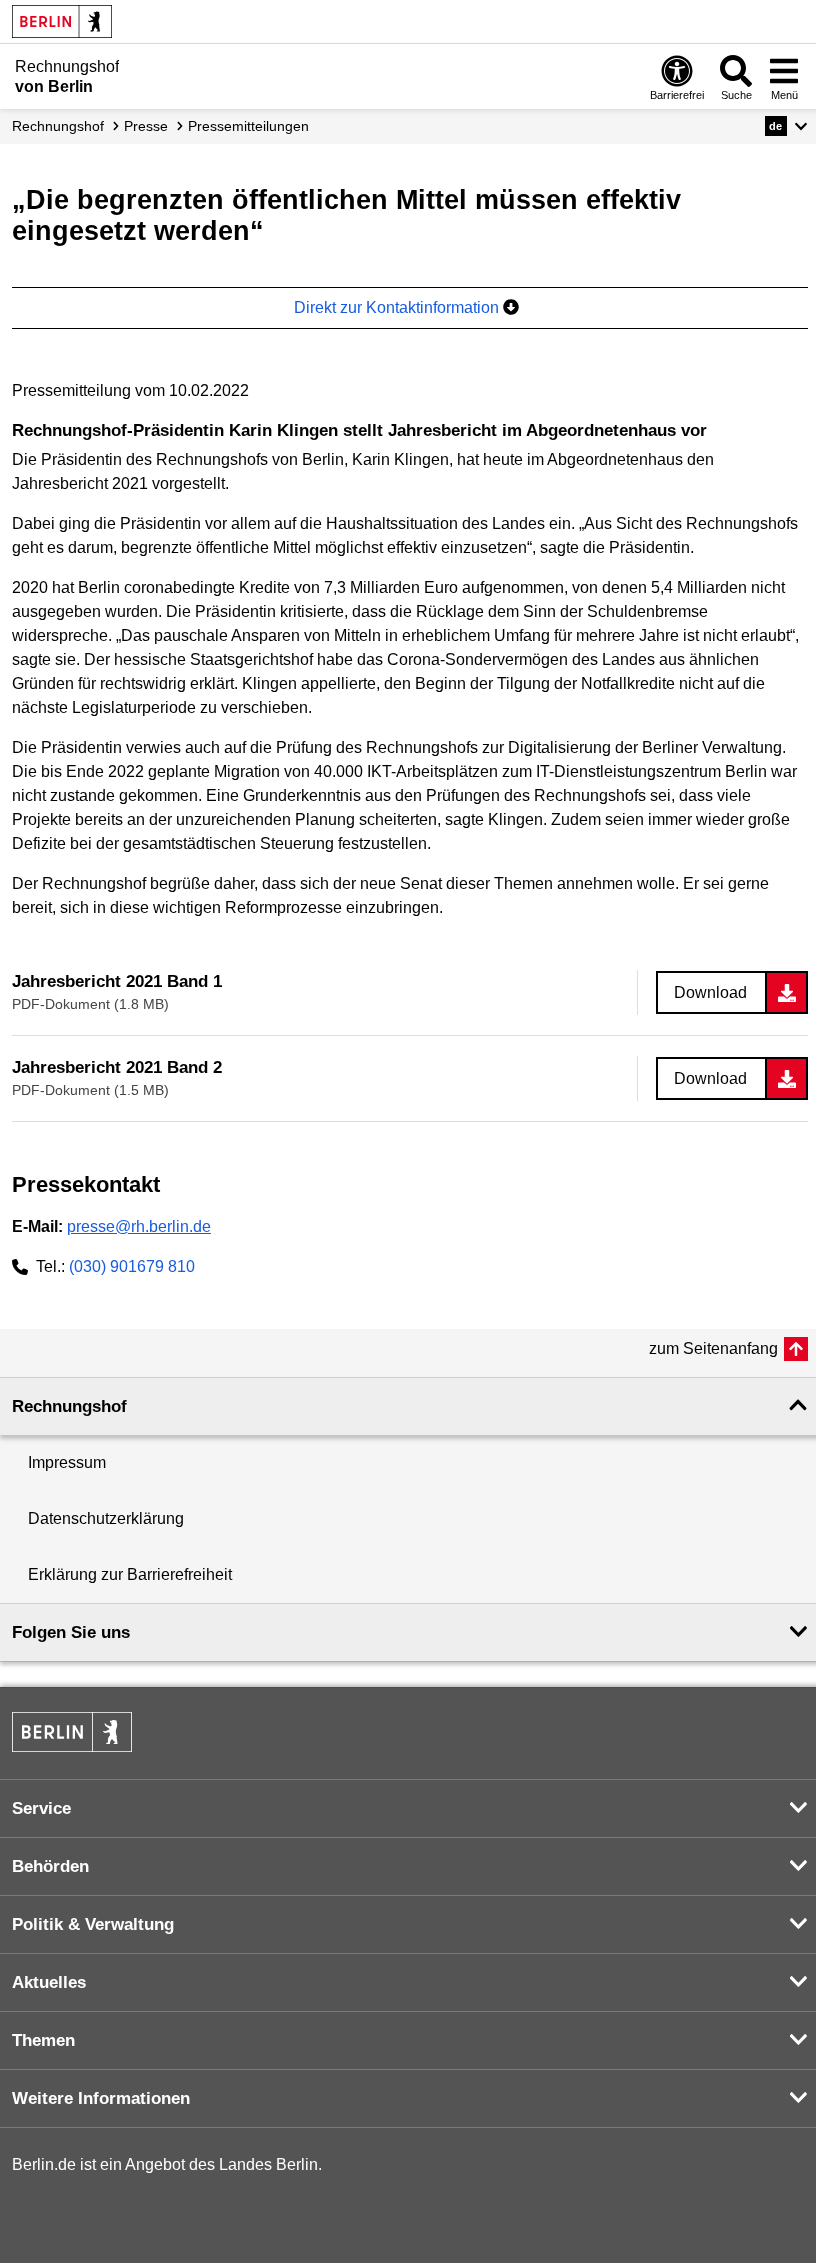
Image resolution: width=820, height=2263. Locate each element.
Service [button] (41, 1808)
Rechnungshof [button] (69, 1406)
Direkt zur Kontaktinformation (398, 307)
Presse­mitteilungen (248, 126)
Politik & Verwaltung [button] (93, 1924)
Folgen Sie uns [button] (71, 1632)
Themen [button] (43, 2040)
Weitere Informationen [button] (101, 2098)
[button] (786, 126)
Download (710, 992)
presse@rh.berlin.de (139, 1226)
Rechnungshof (58, 126)
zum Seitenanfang (713, 1348)
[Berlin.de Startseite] (62, 21)
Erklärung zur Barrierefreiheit (130, 1574)
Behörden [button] (50, 1866)
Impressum (67, 1462)
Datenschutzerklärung (106, 1518)
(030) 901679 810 (132, 1266)
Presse (146, 126)
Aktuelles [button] (49, 1982)
